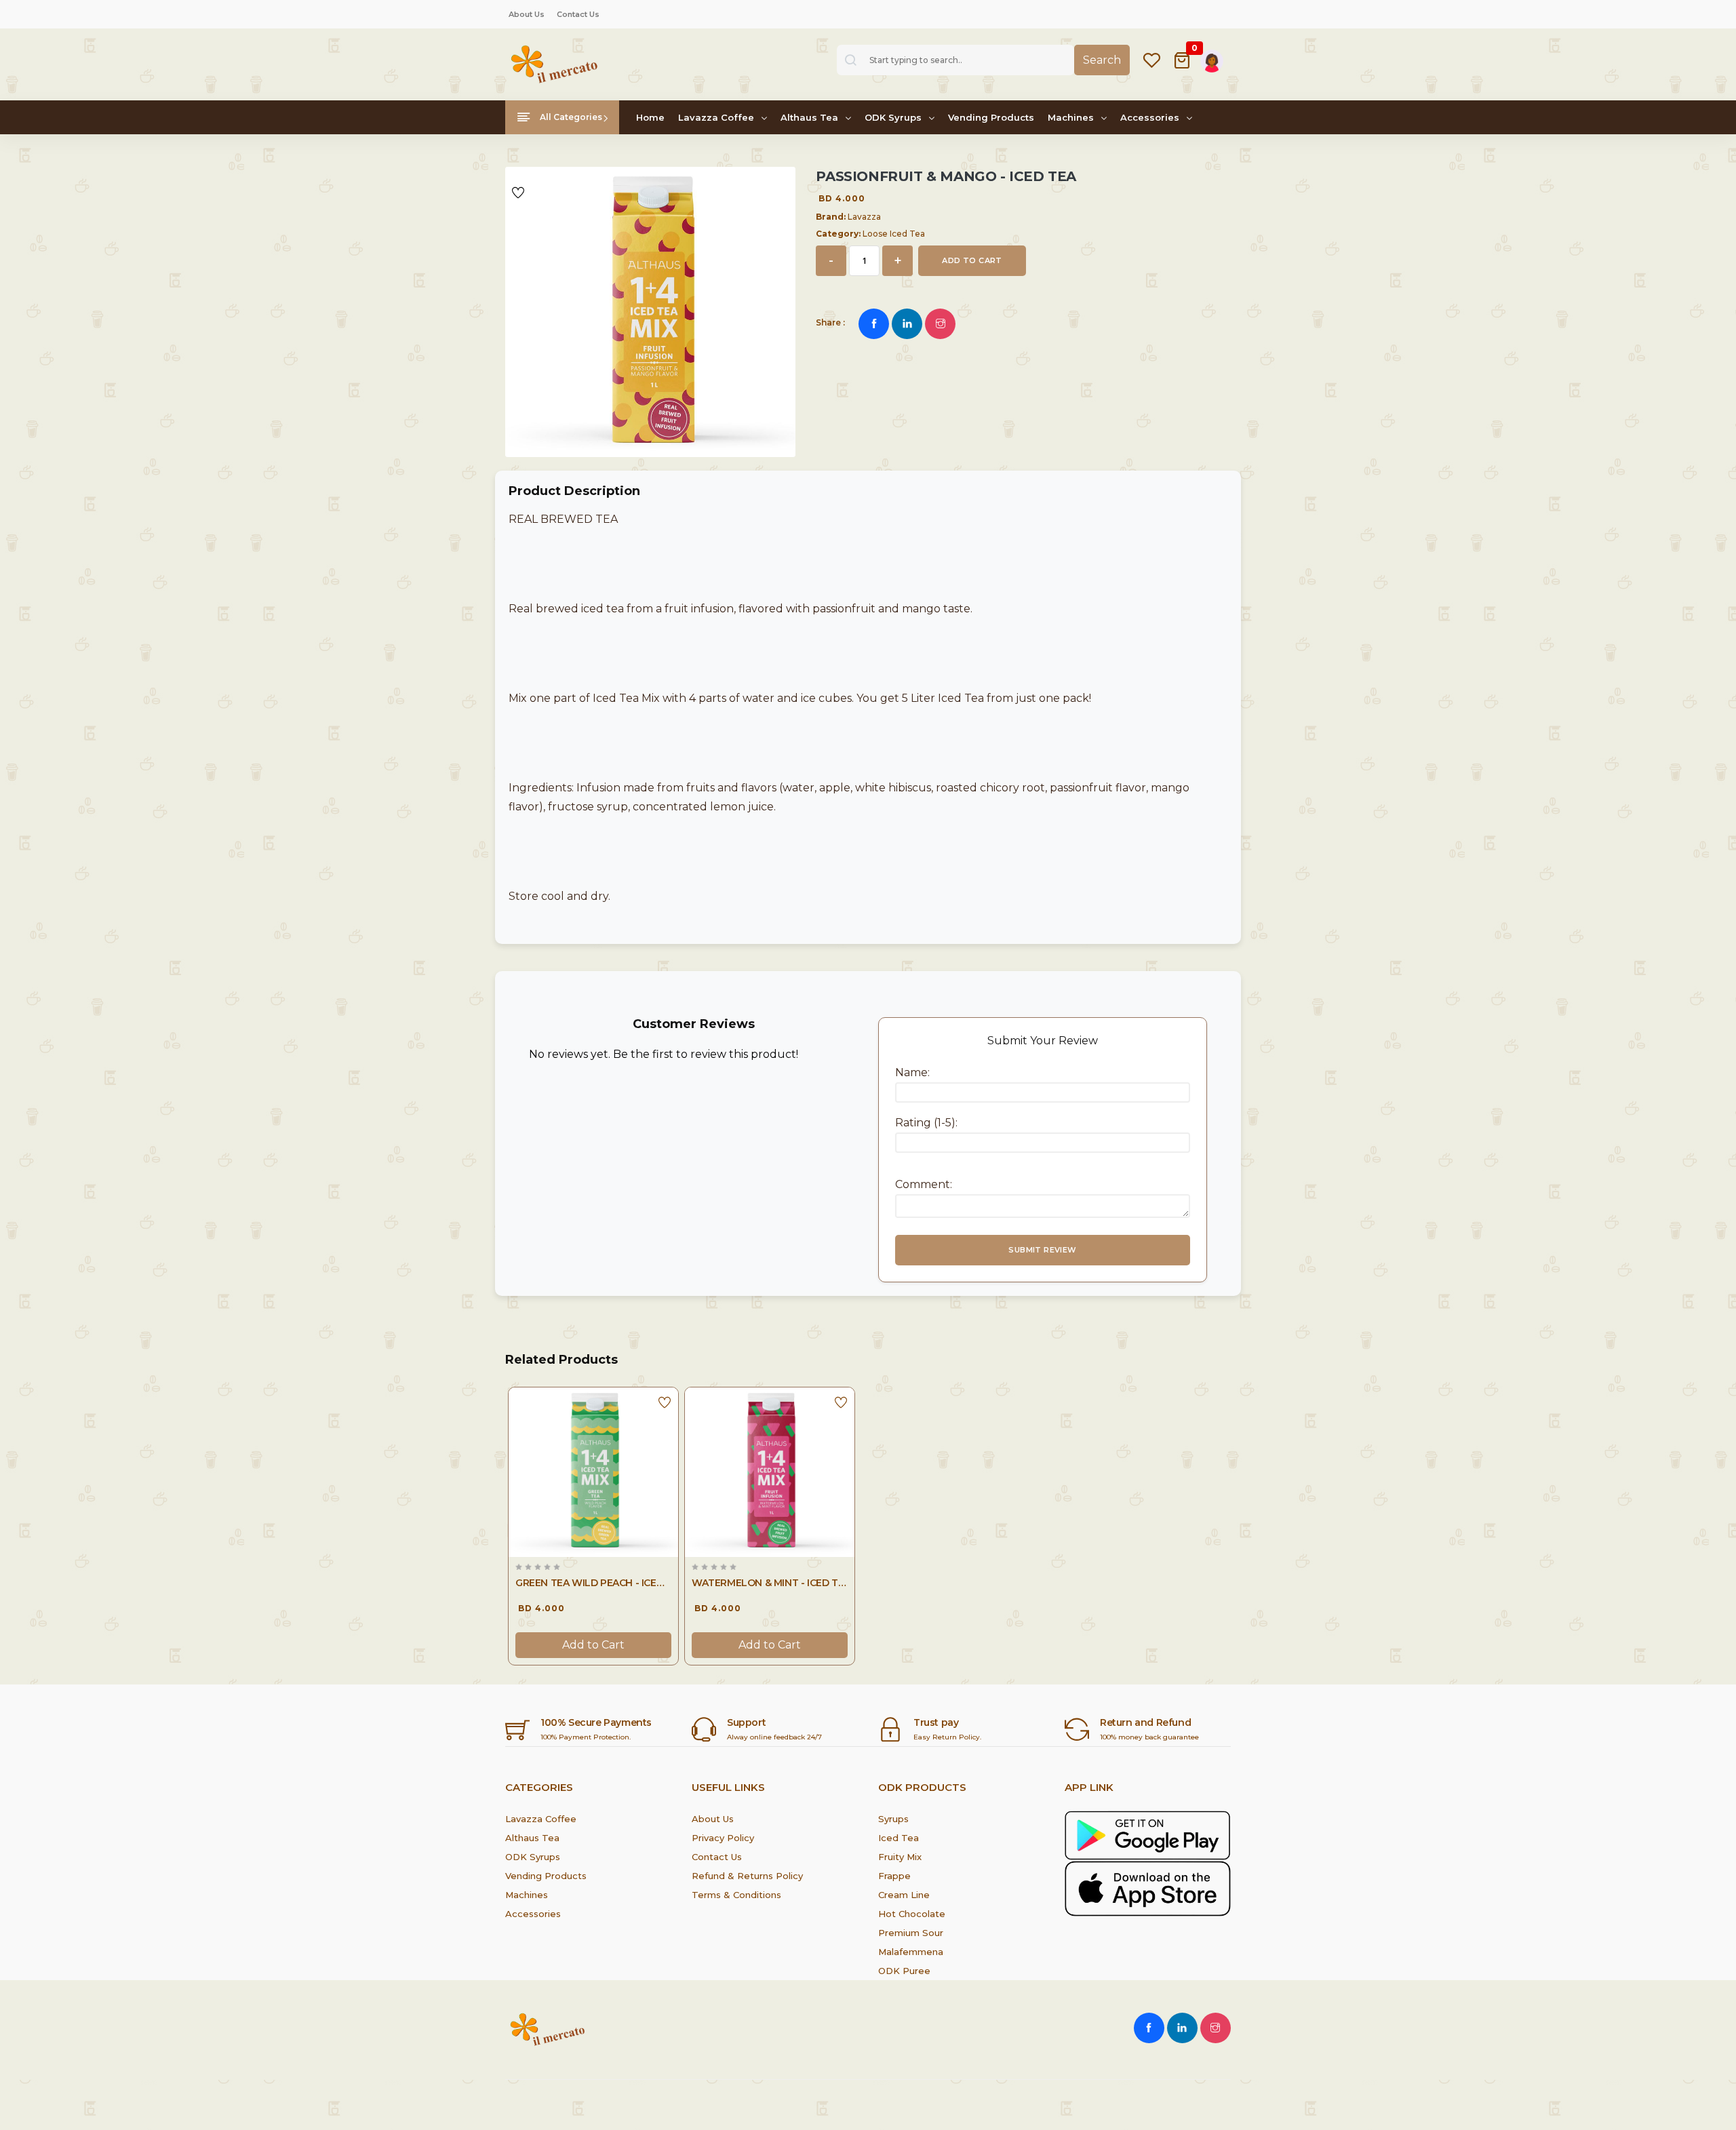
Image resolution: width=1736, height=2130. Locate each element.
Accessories (1151, 117)
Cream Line (904, 1895)
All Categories (570, 117)
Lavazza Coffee (717, 117)
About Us (527, 14)
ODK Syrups (894, 117)
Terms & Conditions (736, 1895)
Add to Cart (593, 1645)
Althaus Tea (811, 117)
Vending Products (991, 117)
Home (650, 117)
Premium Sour (911, 1933)
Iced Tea (899, 1838)
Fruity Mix (900, 1857)
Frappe (894, 1876)
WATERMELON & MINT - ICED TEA (770, 1583)
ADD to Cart (972, 260)
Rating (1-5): (926, 1123)
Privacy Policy (723, 1838)
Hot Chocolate (912, 1914)
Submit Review (1042, 1250)
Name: (912, 1072)
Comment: (924, 1184)
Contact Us (578, 14)
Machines (1072, 117)
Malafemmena (911, 1952)
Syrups (893, 1819)
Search (1102, 60)
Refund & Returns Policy (747, 1876)
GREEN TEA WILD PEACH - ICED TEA (593, 1583)
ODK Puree (904, 1971)
